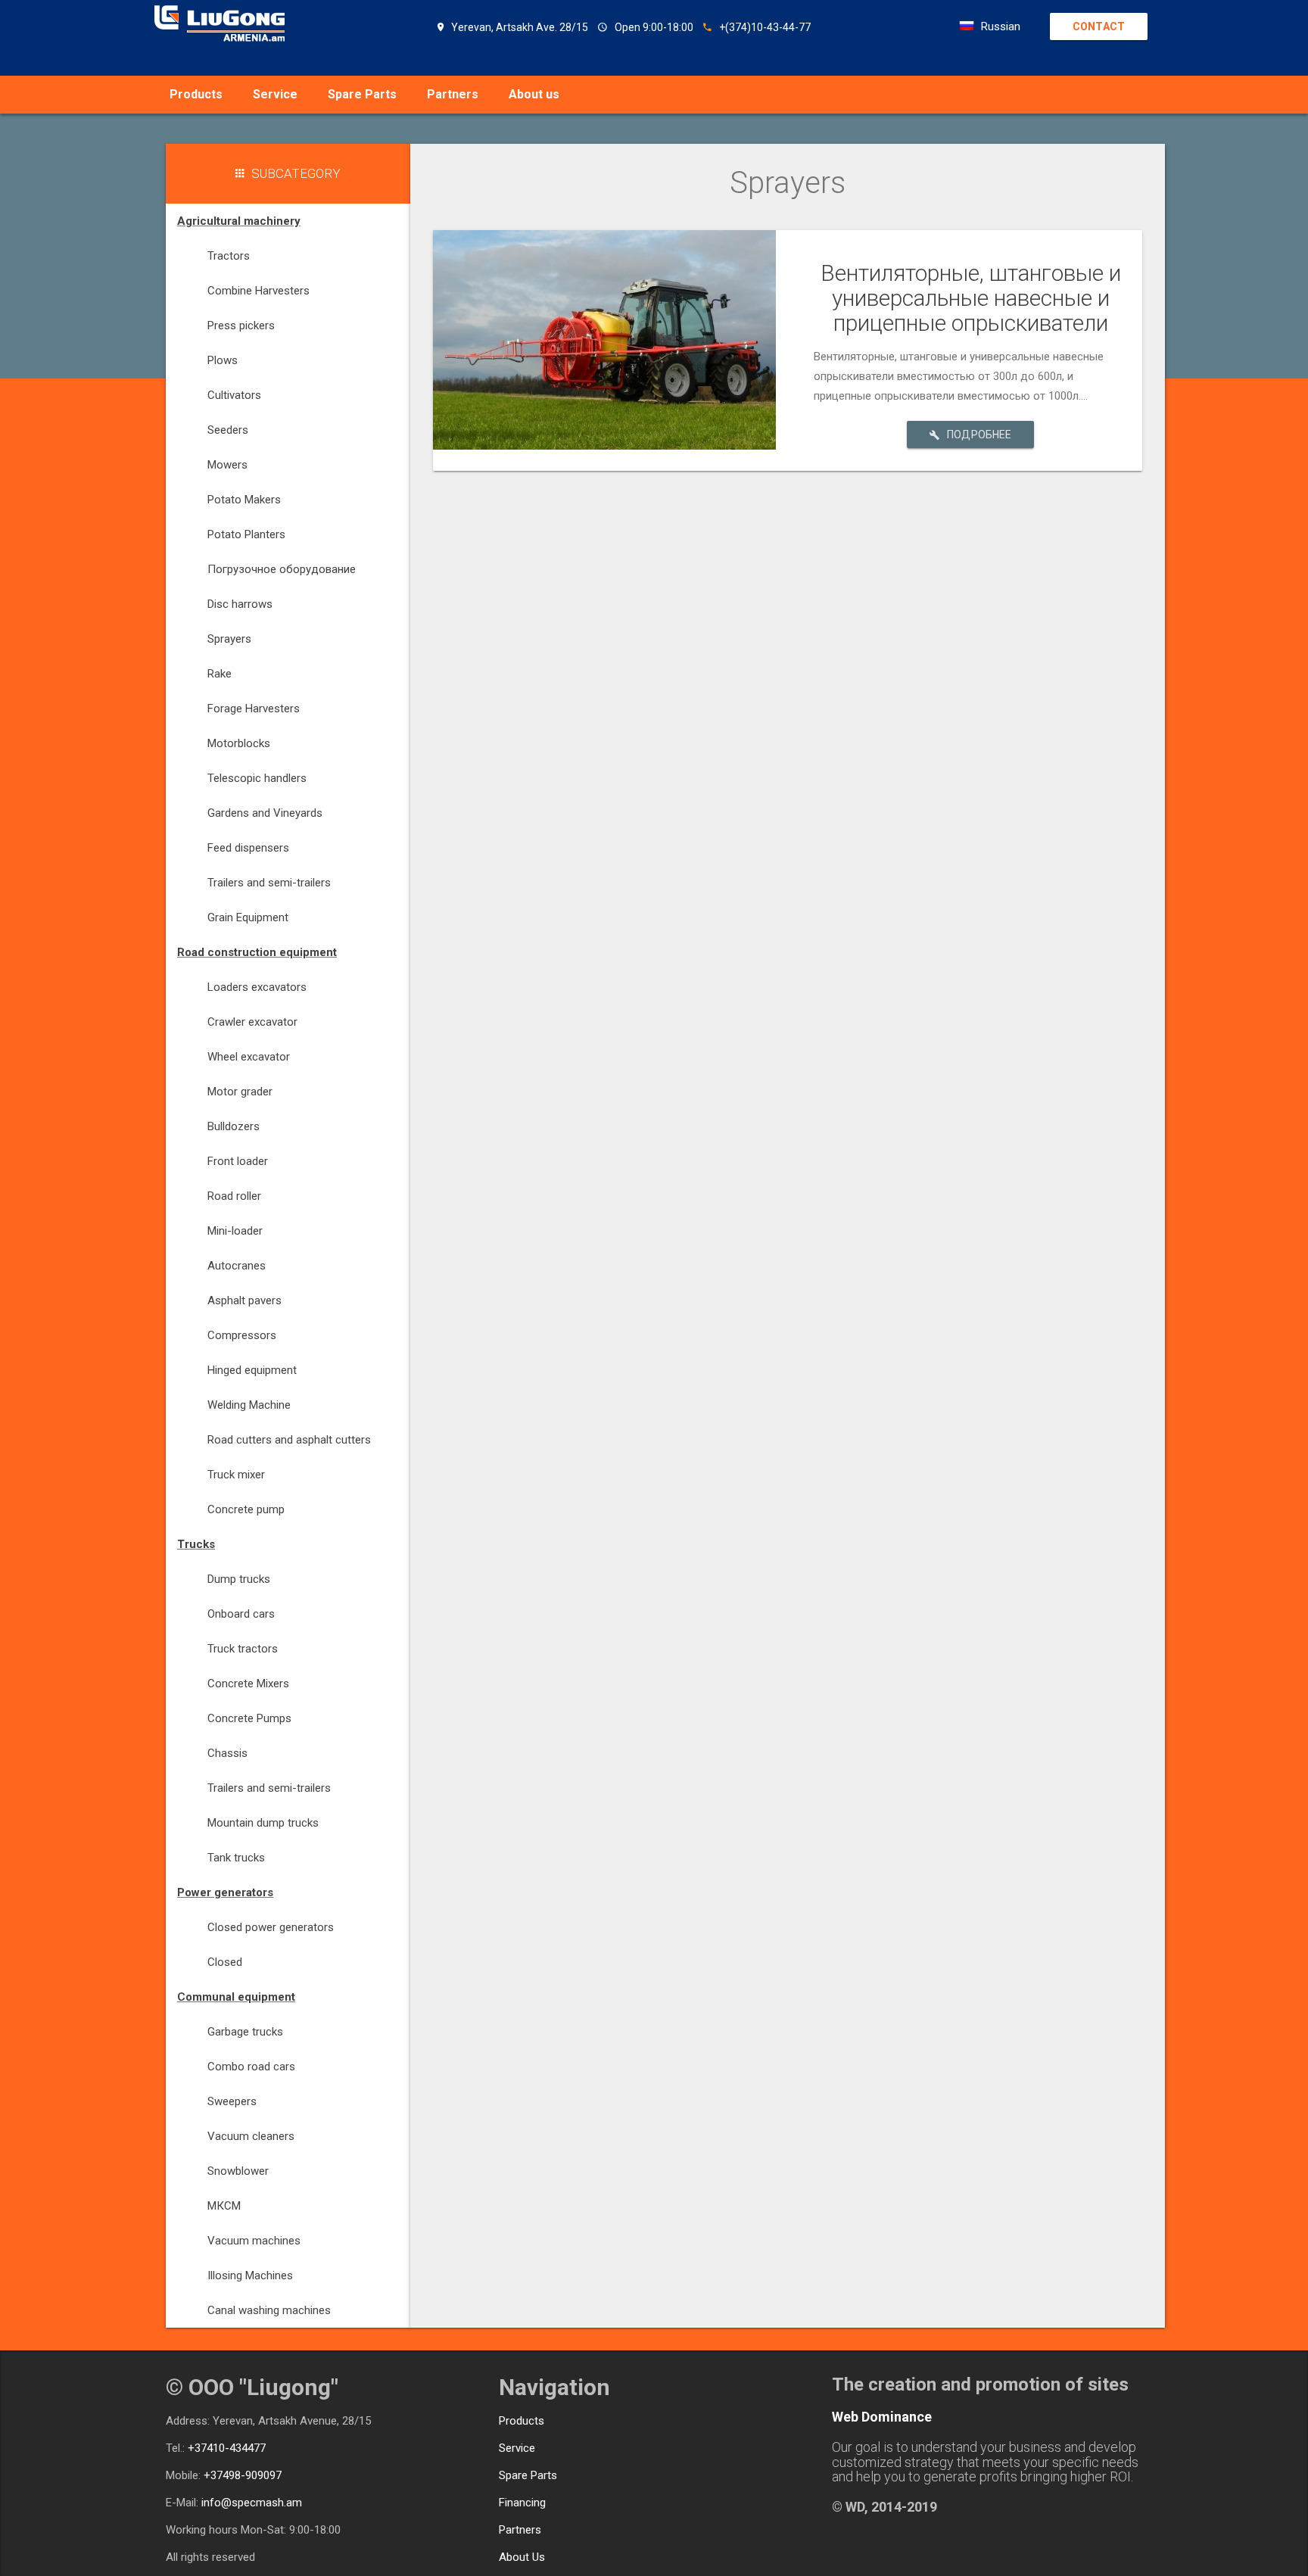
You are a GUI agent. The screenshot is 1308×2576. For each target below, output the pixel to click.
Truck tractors (243, 1649)
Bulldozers (234, 1126)
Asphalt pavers (244, 1300)
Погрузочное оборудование (282, 569)
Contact (1099, 26)
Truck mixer (236, 1475)
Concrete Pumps (249, 1718)
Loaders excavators (257, 987)
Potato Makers (244, 500)
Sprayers (229, 639)
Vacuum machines (254, 2241)
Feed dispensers (248, 848)
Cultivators (234, 395)
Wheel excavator (249, 1057)
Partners (453, 94)
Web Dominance (882, 2417)
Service (275, 94)
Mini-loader (235, 1231)
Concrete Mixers (248, 1684)
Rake (220, 674)
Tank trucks (236, 1858)
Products (196, 94)
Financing (522, 2503)
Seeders (228, 430)
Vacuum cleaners (251, 2136)
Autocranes (237, 1266)
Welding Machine (249, 1405)
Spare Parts (362, 94)
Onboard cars (241, 1614)
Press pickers (241, 326)
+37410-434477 (227, 2448)
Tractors (229, 256)
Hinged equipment (252, 1370)
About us (534, 94)
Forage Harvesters (254, 709)
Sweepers (232, 2101)
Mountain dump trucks (263, 1823)
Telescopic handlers (257, 778)
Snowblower (238, 2171)
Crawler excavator (252, 1022)
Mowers (227, 465)
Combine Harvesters (258, 291)
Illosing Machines (250, 2275)
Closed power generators (271, 1927)
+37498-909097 (243, 2475)
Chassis (227, 1753)
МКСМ (224, 2206)
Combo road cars (251, 2067)
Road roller (234, 1196)
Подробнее (979, 435)
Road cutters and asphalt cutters (289, 1440)
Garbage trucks (245, 2032)
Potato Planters (246, 534)
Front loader (238, 1161)
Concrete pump (246, 1509)
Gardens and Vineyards (265, 813)
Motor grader (240, 1092)
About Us (522, 2557)
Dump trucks (239, 1579)
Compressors (242, 1335)
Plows (223, 360)
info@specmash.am (252, 2503)
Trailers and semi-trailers (269, 883)
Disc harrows (240, 604)
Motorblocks (239, 743)
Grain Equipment (248, 917)
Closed (225, 1962)
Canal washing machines (269, 2310)
